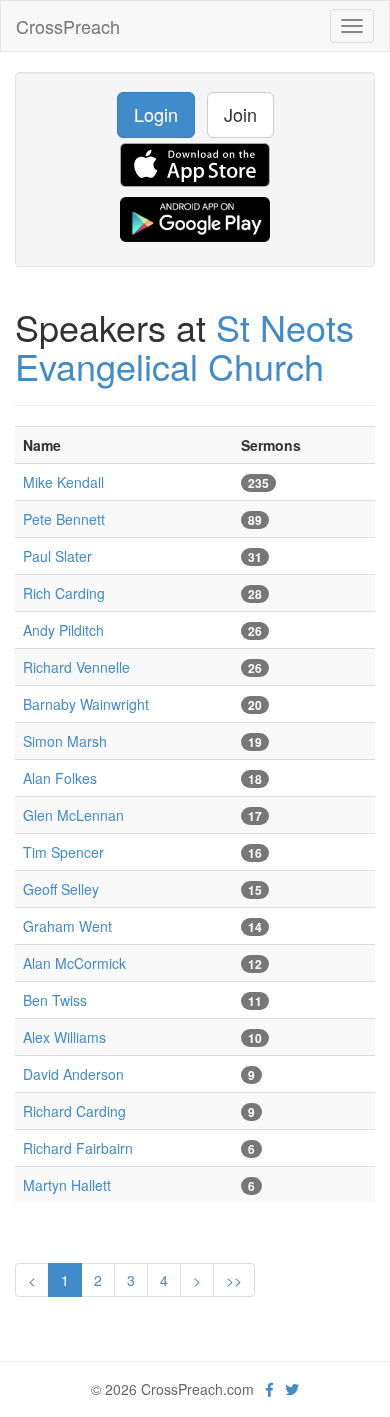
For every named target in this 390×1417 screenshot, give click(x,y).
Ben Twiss (55, 1000)
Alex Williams (64, 1037)
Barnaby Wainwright (86, 704)
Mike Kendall (63, 482)
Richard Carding (74, 1111)
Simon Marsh (65, 741)
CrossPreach (68, 26)
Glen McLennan (73, 815)
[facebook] (269, 1389)
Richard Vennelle (76, 667)
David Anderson (73, 1074)
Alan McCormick (74, 963)
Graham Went (67, 926)
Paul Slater (57, 556)
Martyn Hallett (67, 1185)
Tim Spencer (63, 852)
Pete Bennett (64, 519)
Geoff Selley (61, 889)
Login (156, 114)
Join (240, 114)
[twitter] (292, 1389)
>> (234, 1280)
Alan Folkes (60, 778)
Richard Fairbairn (78, 1148)
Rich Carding (64, 593)
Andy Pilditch (63, 630)
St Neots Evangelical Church (184, 346)
